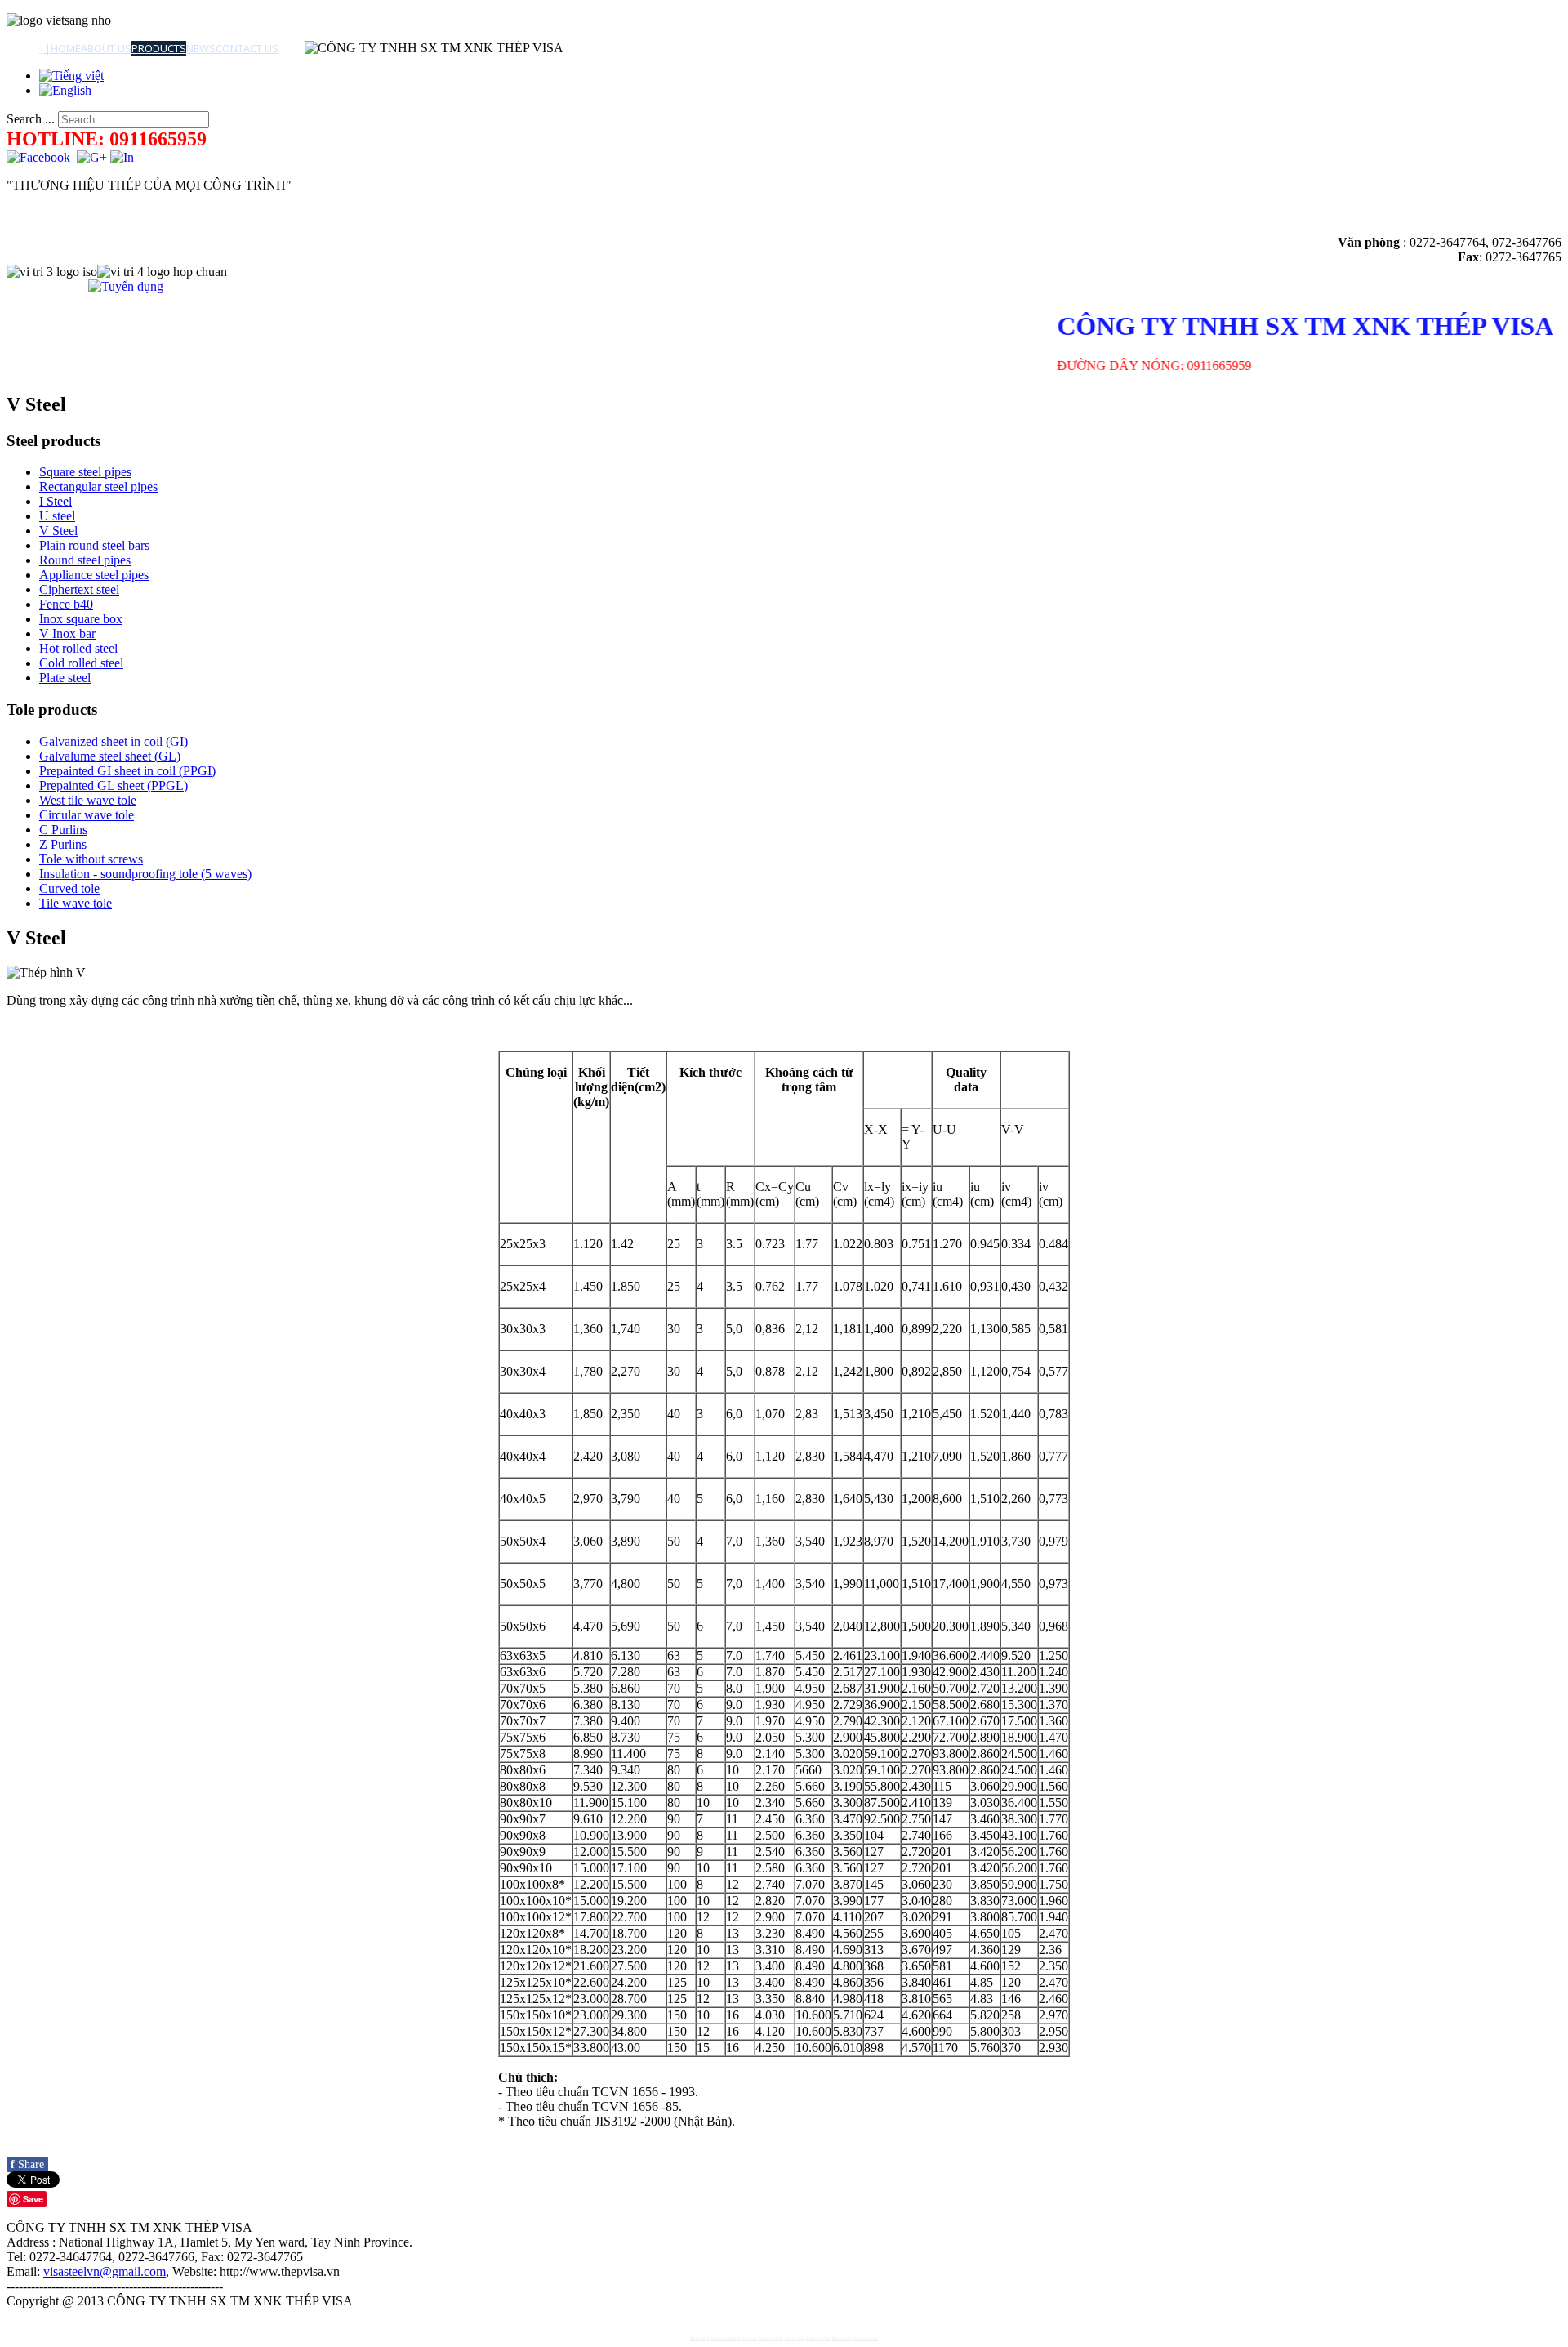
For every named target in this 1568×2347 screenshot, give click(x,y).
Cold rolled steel (81, 663)
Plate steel (65, 678)
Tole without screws (91, 859)
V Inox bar (67, 634)
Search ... (31, 119)
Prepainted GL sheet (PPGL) (114, 785)
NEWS (201, 48)
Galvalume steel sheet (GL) (110, 756)
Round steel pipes (85, 560)
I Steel (56, 501)
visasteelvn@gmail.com (105, 2271)
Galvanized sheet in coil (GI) (114, 741)
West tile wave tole (88, 800)
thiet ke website (724, 2338)
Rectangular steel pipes (98, 486)
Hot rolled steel (78, 648)
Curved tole (69, 888)
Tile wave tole (76, 903)
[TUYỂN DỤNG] (126, 286)
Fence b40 (66, 604)
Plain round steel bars (94, 545)
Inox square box (81, 619)
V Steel (58, 531)
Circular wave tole (87, 815)
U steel (57, 516)
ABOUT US (106, 48)
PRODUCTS (159, 48)
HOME (66, 48)
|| (45, 48)
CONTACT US (247, 48)
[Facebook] (38, 157)
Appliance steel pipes (94, 575)
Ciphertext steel (79, 589)
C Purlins (63, 830)
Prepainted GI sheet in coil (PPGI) (127, 771)
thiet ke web (700, 2338)
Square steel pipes (85, 472)
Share (27, 2164)
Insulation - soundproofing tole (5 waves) (145, 874)
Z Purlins (63, 844)
